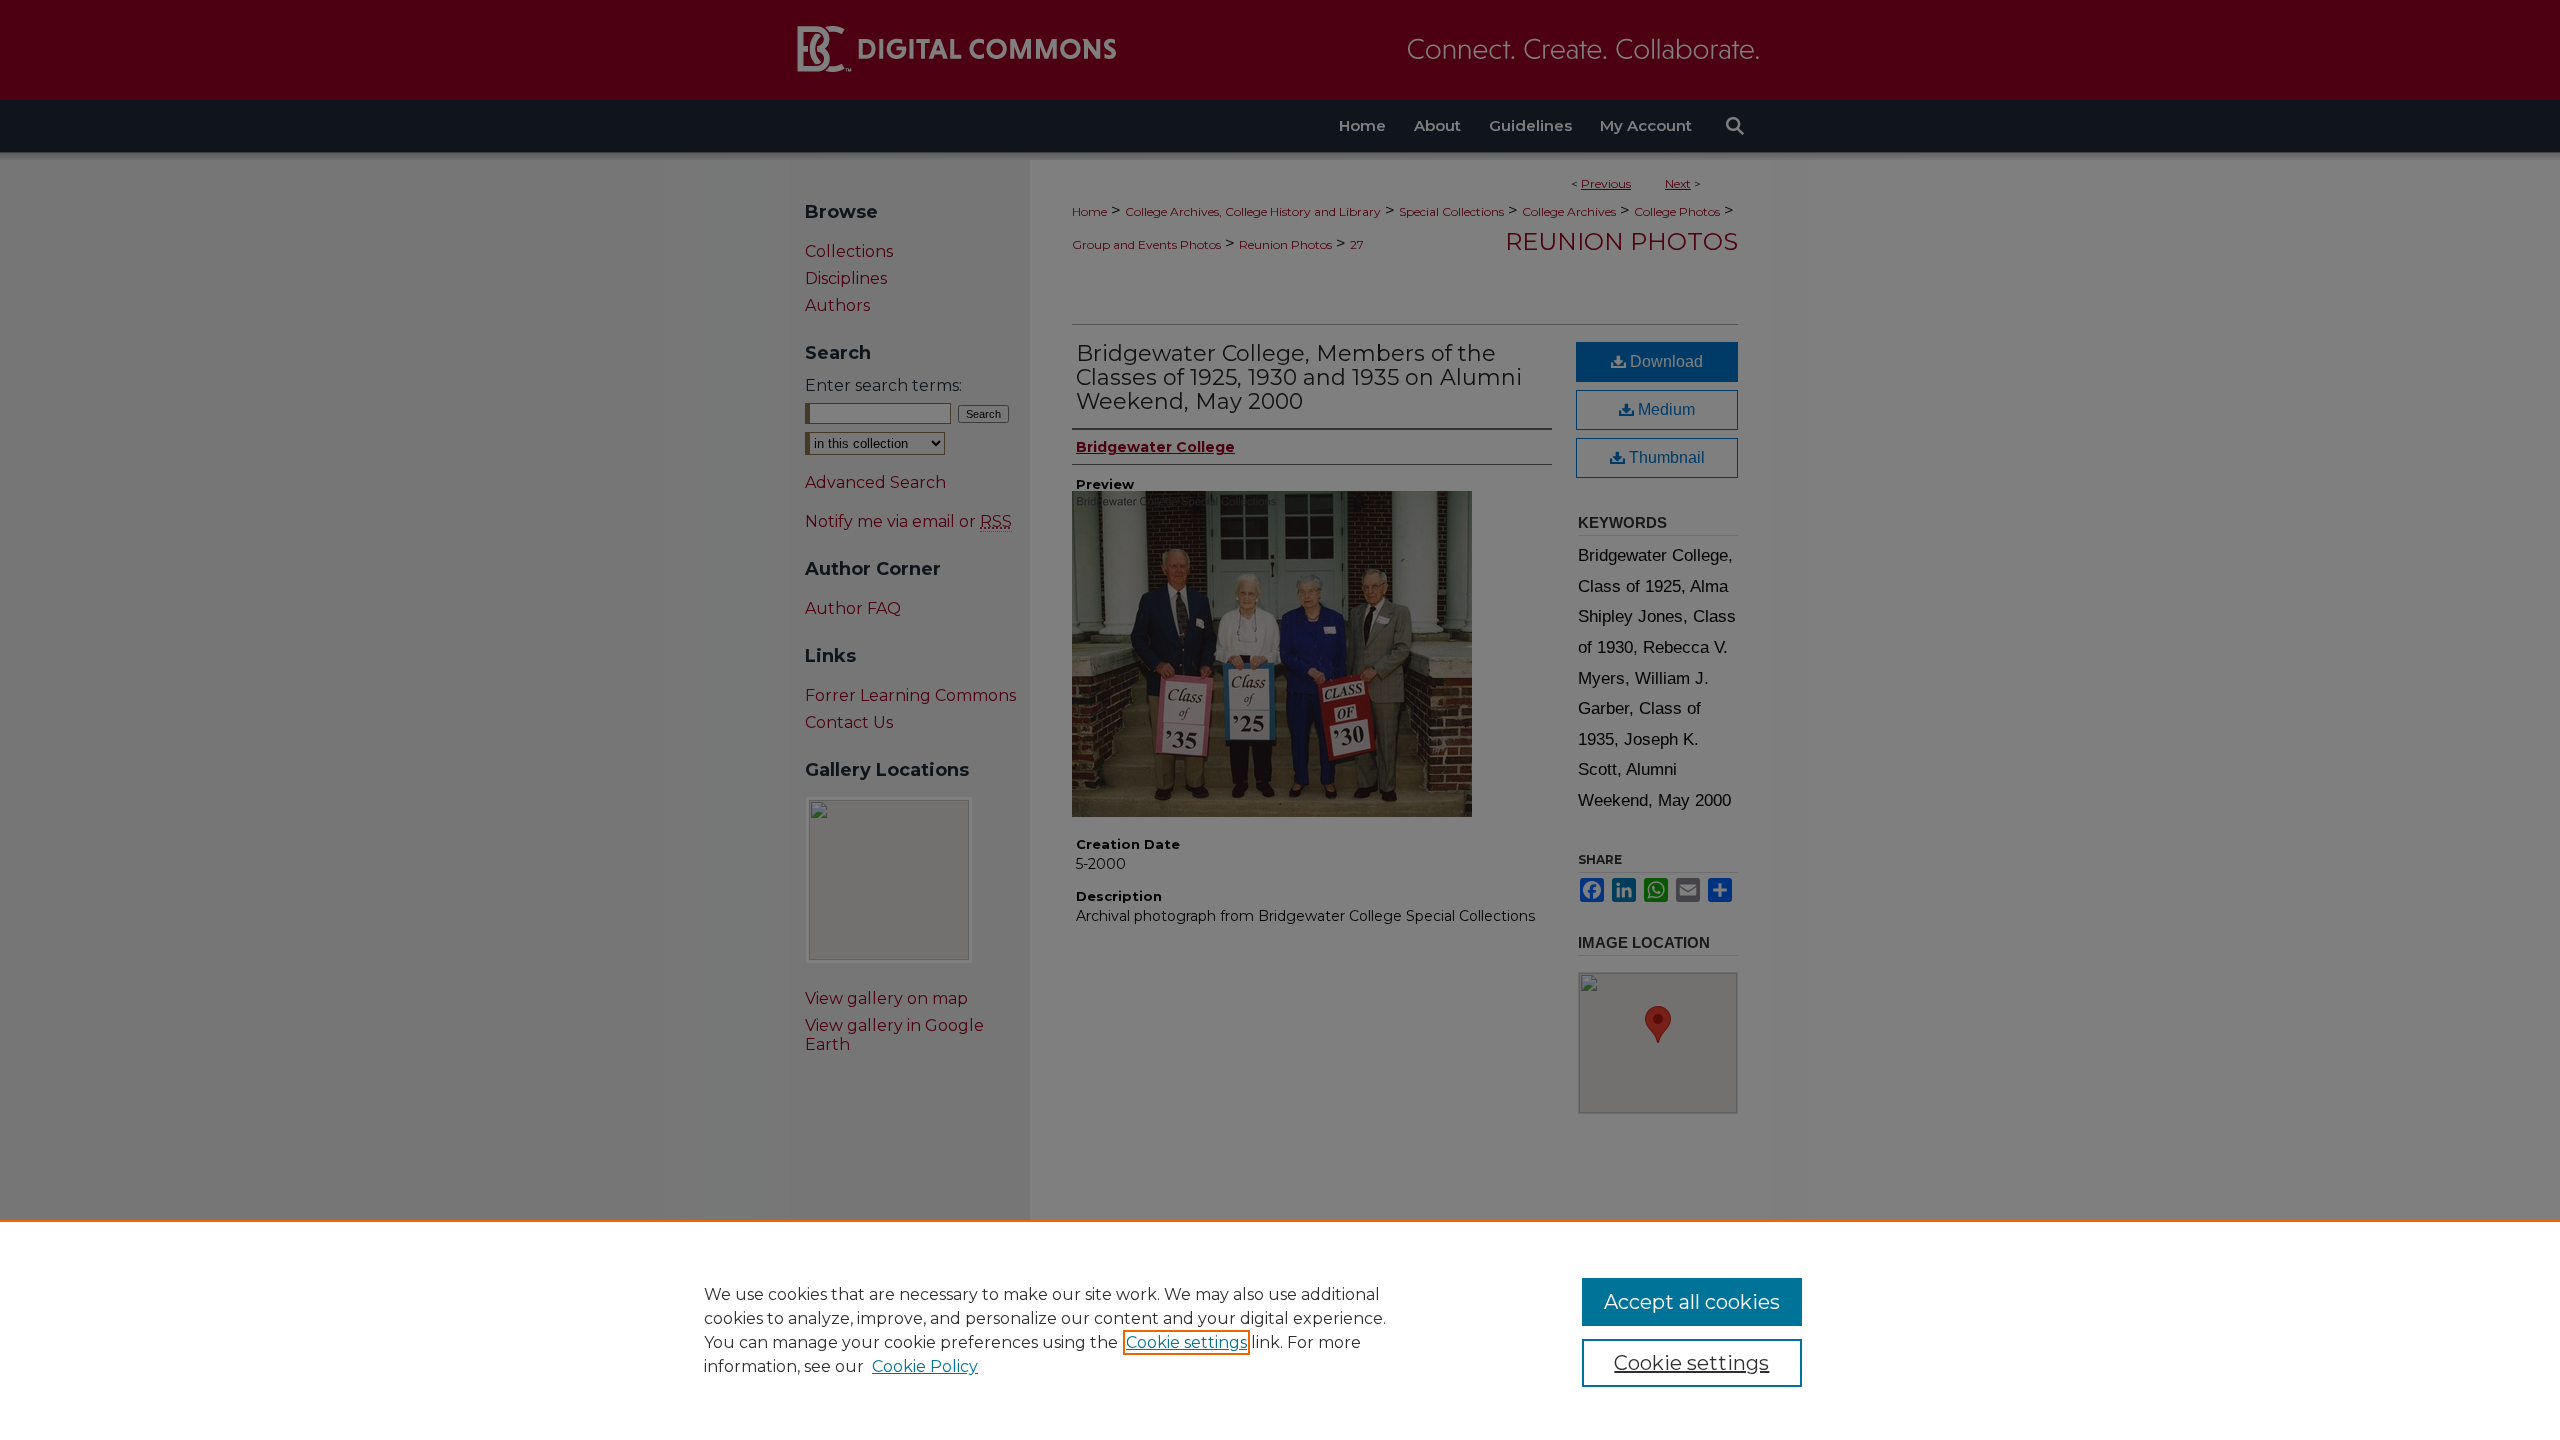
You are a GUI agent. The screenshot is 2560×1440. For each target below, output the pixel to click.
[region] (1280, 1330)
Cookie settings (1186, 1342)
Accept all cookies (1692, 1302)
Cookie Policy (925, 1366)
